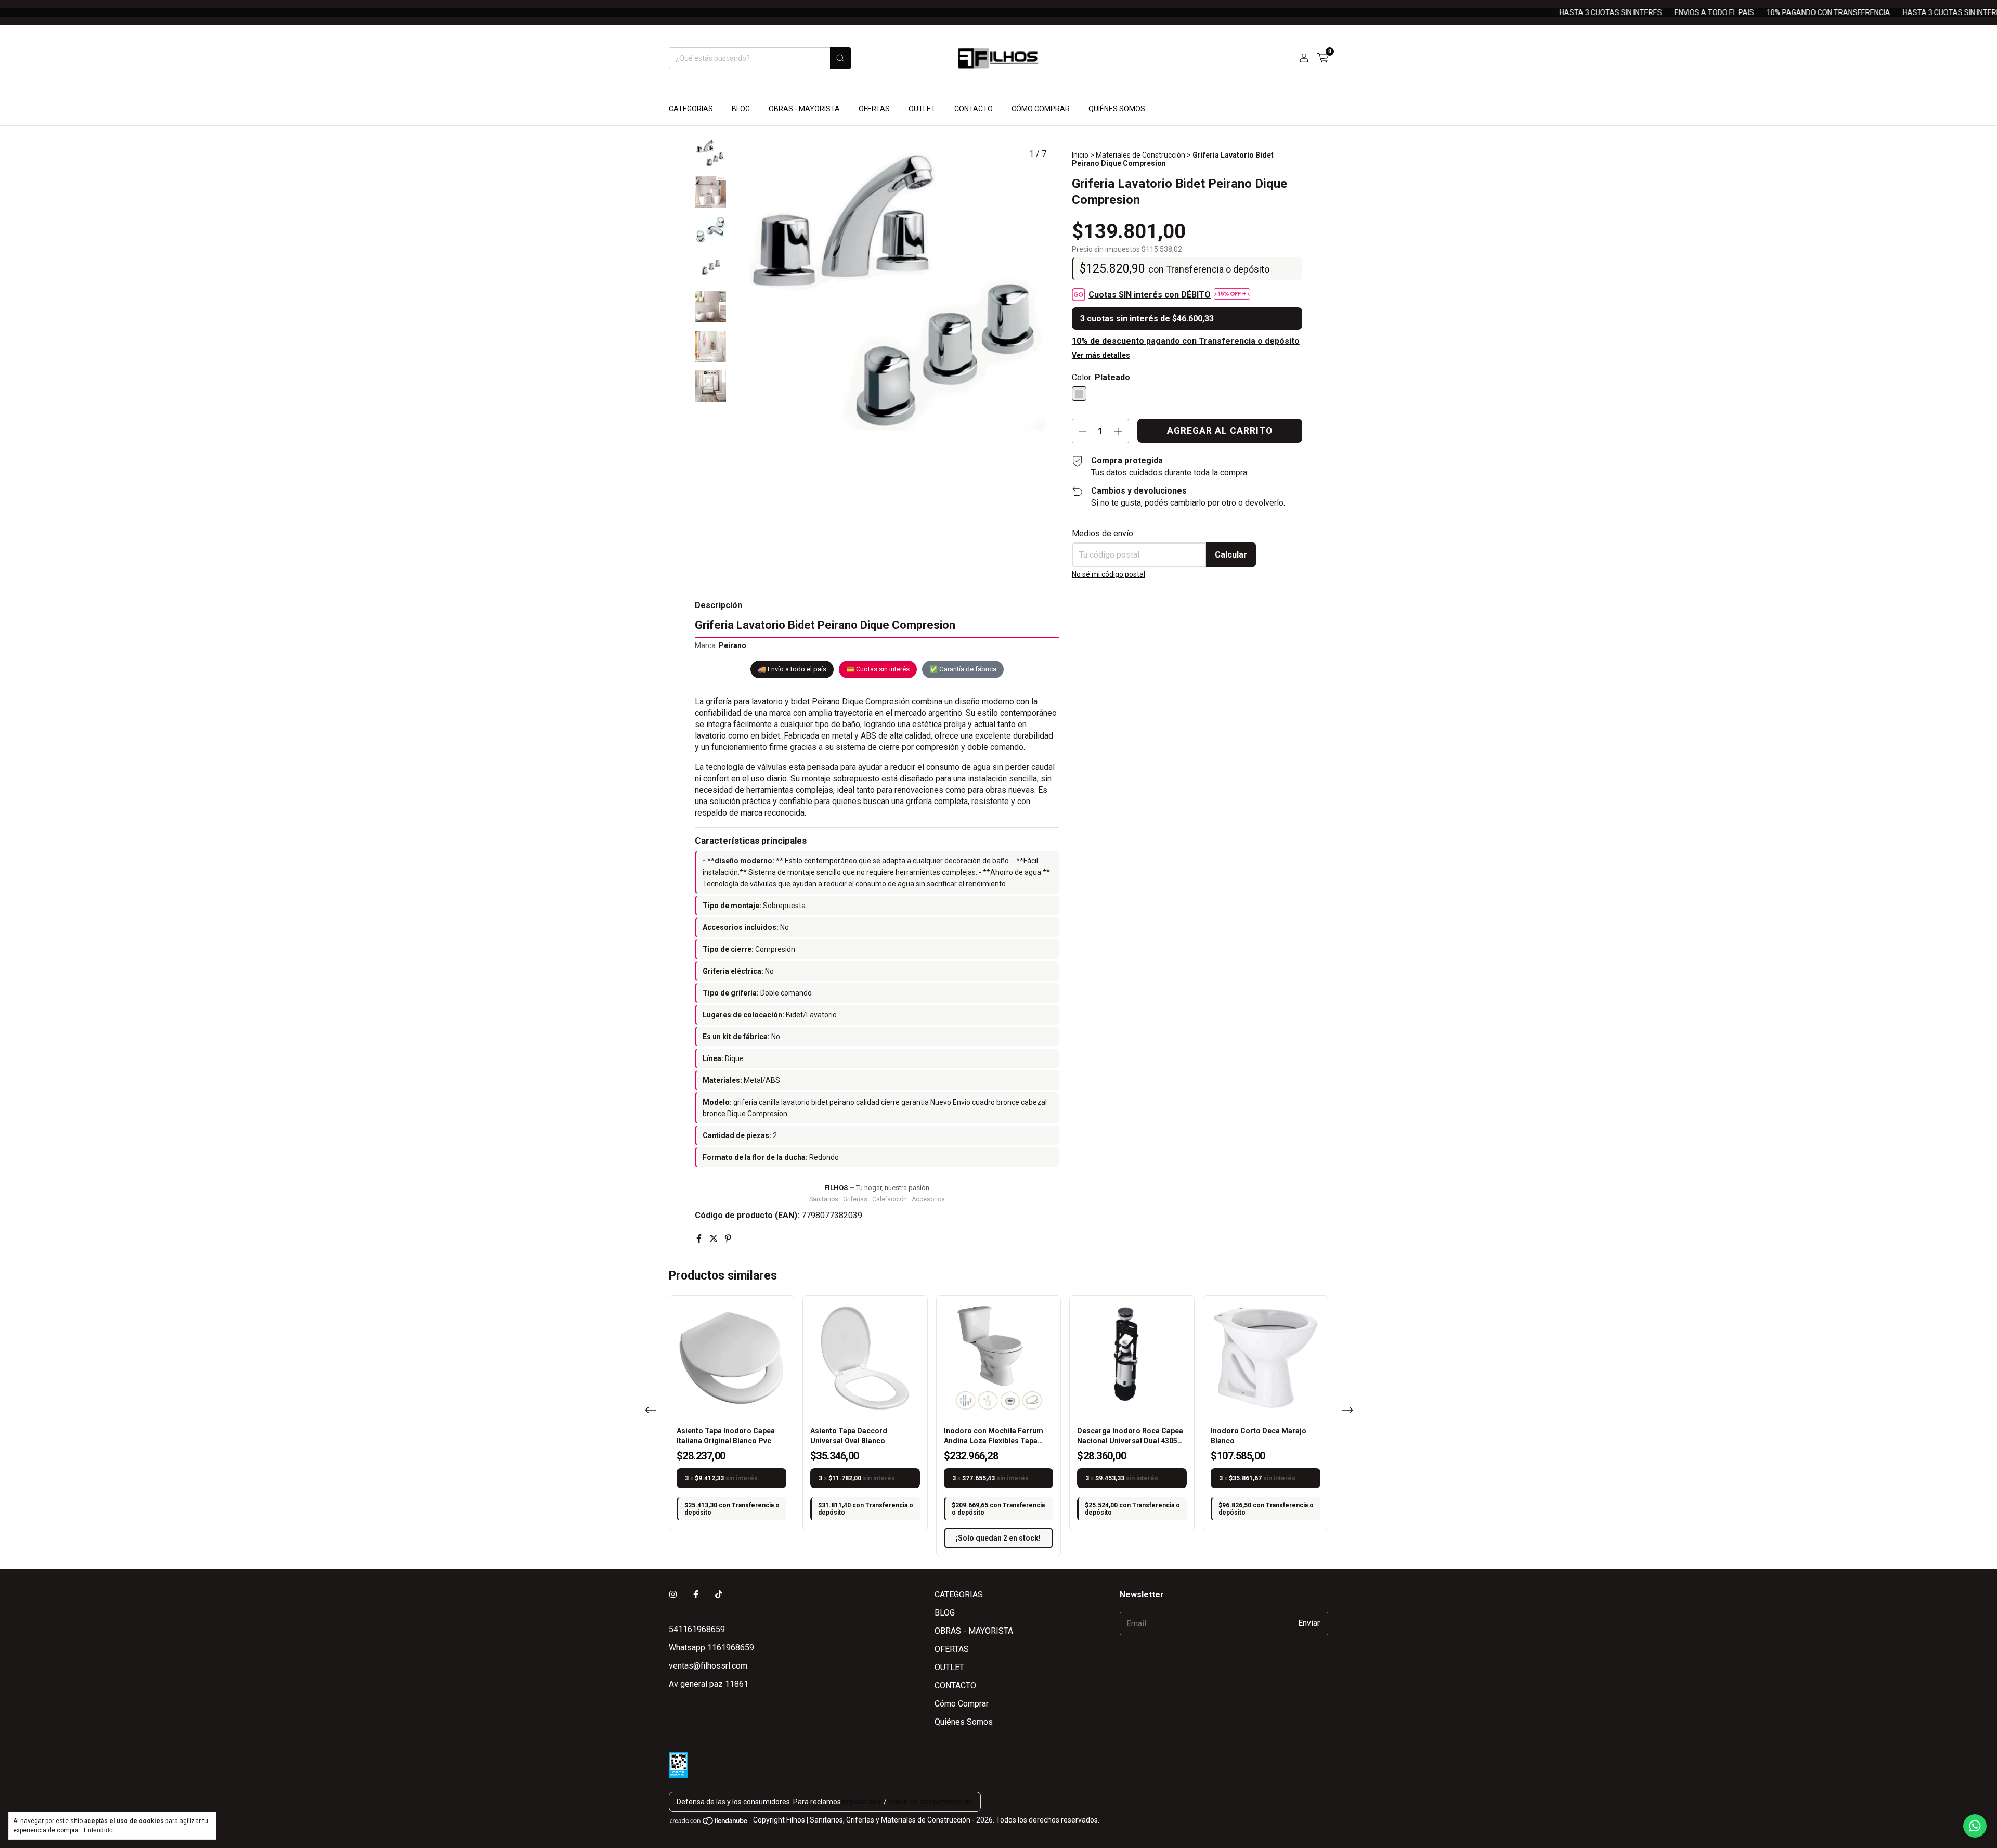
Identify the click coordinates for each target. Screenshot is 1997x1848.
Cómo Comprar (1041, 109)
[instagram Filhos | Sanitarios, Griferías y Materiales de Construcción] (673, 1594)
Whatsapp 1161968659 (711, 1647)
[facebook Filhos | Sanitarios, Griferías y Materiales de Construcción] (696, 1594)
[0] (1323, 58)
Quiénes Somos (1117, 109)
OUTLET (922, 109)
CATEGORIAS (691, 109)
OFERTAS (874, 109)
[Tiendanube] (709, 1823)
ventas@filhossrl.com (708, 1666)
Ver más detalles (1101, 355)
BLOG (741, 109)
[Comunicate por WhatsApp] (1975, 1826)
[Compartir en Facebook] (700, 1239)
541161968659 (697, 1629)
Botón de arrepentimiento (931, 1802)
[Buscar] (840, 58)
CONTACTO (974, 109)
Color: (1101, 377)
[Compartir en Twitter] (715, 1239)
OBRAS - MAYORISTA (804, 109)
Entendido (98, 1830)
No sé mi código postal (1108, 574)
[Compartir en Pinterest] (728, 1239)
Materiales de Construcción (1140, 155)
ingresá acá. (862, 1802)
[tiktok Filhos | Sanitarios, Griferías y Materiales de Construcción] (719, 1594)
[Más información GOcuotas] (1232, 295)
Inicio (1080, 155)
